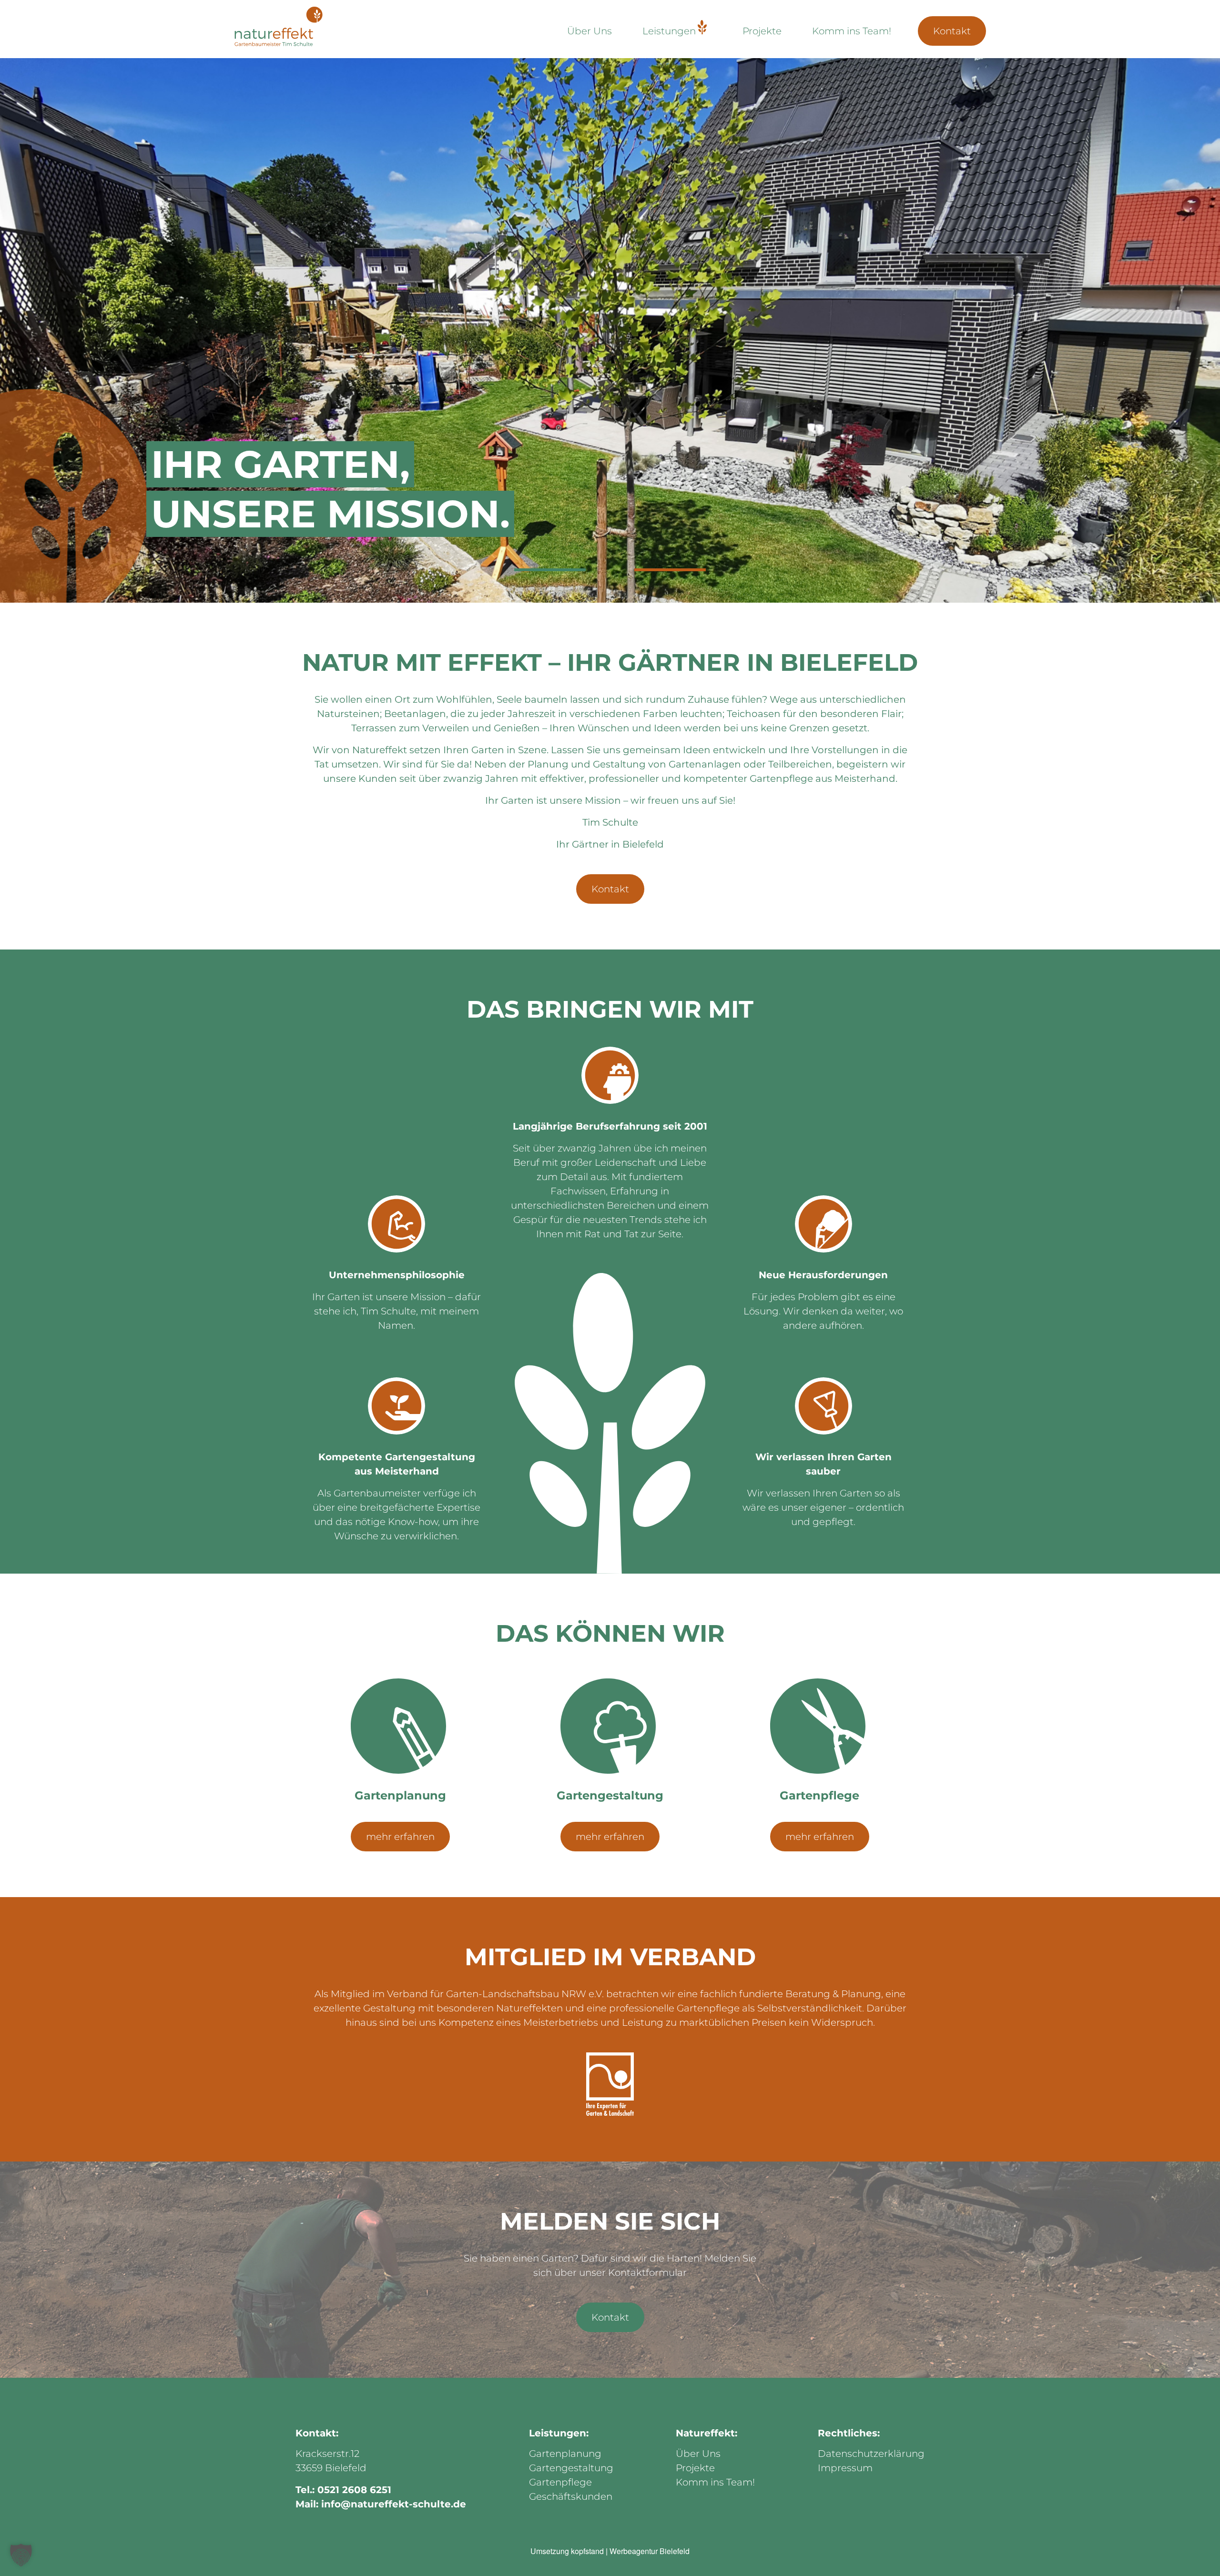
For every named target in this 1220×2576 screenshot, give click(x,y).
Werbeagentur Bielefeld (650, 2551)
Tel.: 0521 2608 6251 (343, 2490)
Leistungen (669, 31)
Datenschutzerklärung (871, 2454)
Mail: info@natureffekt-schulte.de (381, 2504)
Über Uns (590, 31)
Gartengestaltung (571, 2468)
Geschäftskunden (571, 2496)
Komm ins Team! (852, 31)
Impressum (845, 2468)
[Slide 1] (550, 570)
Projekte (762, 31)
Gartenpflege (560, 2482)
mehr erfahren (400, 1837)
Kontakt (952, 31)
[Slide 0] (670, 570)
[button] (21, 2555)
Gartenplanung (565, 2454)
